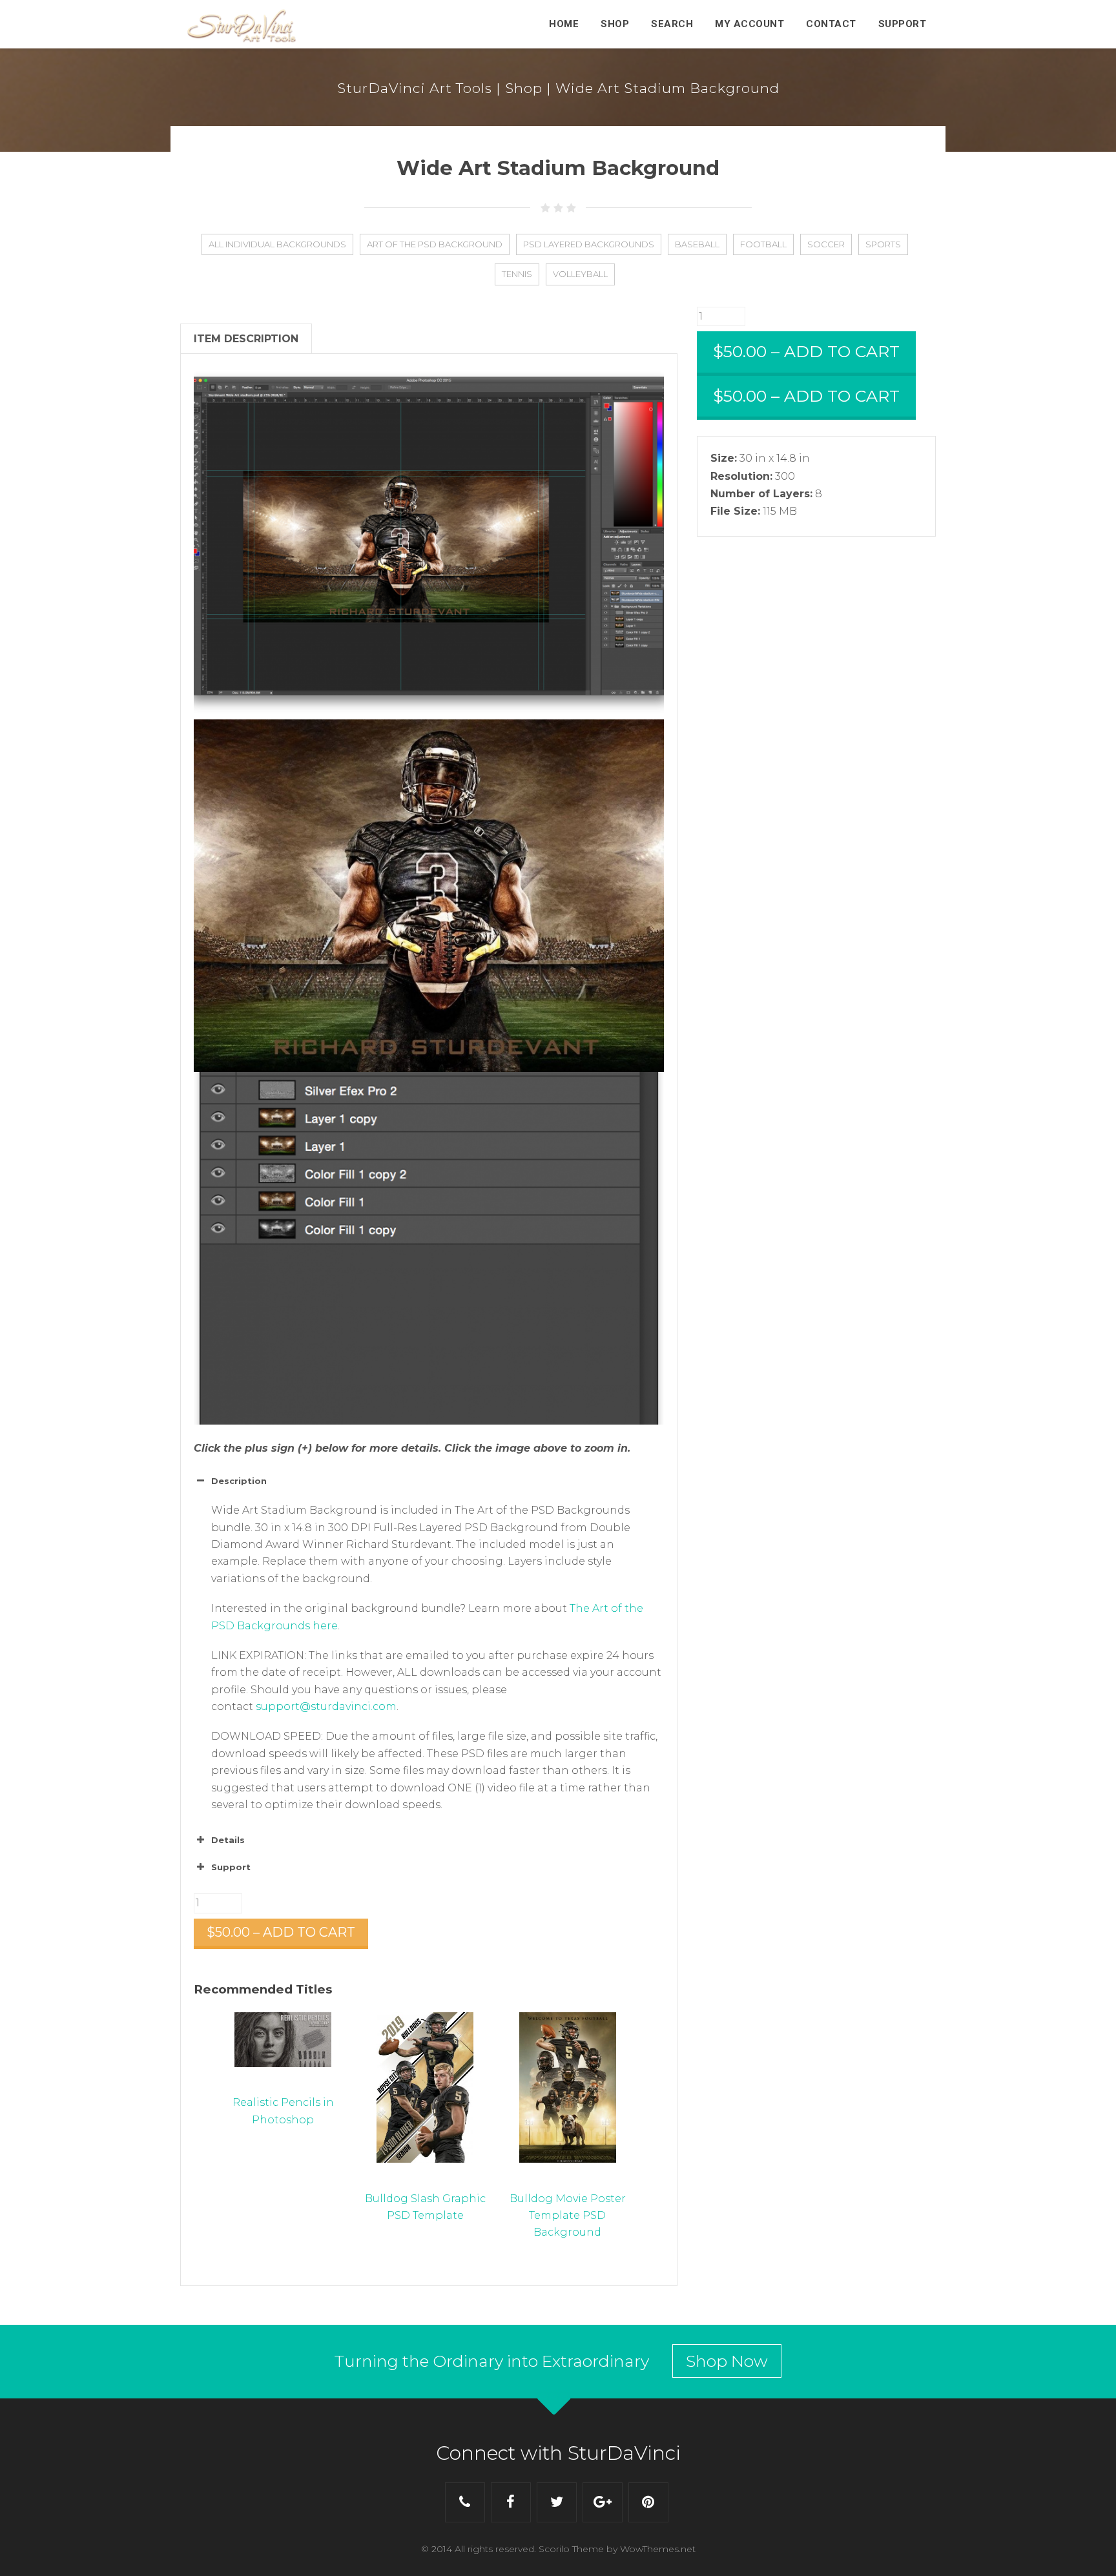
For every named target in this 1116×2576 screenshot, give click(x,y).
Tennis (517, 274)
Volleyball (580, 274)
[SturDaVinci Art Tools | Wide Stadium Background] (429, 896)
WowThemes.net (658, 2549)
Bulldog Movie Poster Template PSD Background (568, 2215)
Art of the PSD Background (435, 244)
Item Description (246, 339)
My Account (749, 24)
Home (564, 24)
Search (672, 24)
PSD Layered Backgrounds (589, 244)
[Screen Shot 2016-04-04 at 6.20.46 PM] (429, 543)
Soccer (826, 244)
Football (763, 244)
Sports (883, 244)
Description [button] (239, 1481)
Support (903, 24)
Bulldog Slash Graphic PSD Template (425, 2207)
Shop (615, 24)
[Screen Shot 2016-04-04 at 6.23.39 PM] (429, 1248)
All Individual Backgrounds (277, 244)
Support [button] (231, 1867)
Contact (831, 24)
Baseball (697, 244)
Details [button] (228, 1840)
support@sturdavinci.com (326, 1706)
